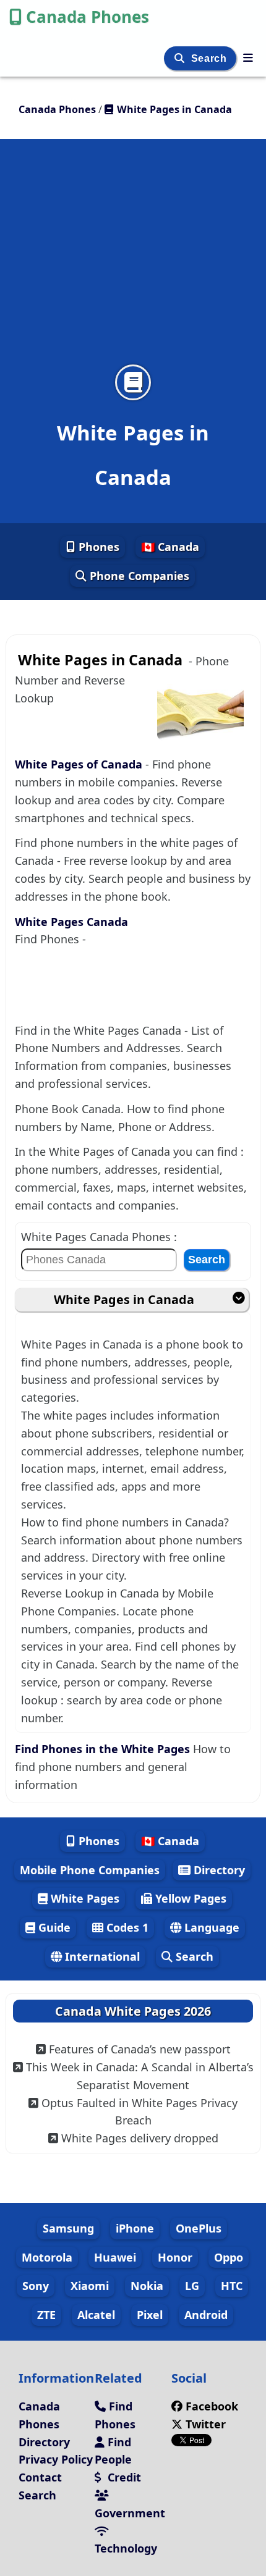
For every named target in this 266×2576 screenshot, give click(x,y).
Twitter (204, 2424)
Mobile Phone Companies (90, 1870)
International (101, 1956)
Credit (123, 2477)
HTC (232, 2286)
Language (210, 1927)
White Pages (84, 1898)
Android (206, 2315)
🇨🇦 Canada (170, 547)
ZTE (46, 2315)
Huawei (115, 2257)
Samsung (68, 2228)
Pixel (150, 2315)
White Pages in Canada (124, 1299)
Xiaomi (90, 2286)
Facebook (212, 2406)
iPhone (135, 2228)
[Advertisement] (133, 259)
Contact (40, 2477)
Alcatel (96, 2315)
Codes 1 (126, 1927)
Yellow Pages (189, 1898)
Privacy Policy (56, 2459)
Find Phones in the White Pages (102, 1749)
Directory (218, 1870)
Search (210, 58)
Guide (53, 1927)
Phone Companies (138, 576)
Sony (36, 2286)
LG (192, 2286)
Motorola (47, 2257)
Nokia (147, 2286)
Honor (175, 2257)
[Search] (181, 58)
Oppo (229, 2257)
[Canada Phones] (248, 57)
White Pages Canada (71, 922)
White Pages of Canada (80, 764)
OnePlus (199, 2228)
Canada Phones (88, 17)
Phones (97, 547)
